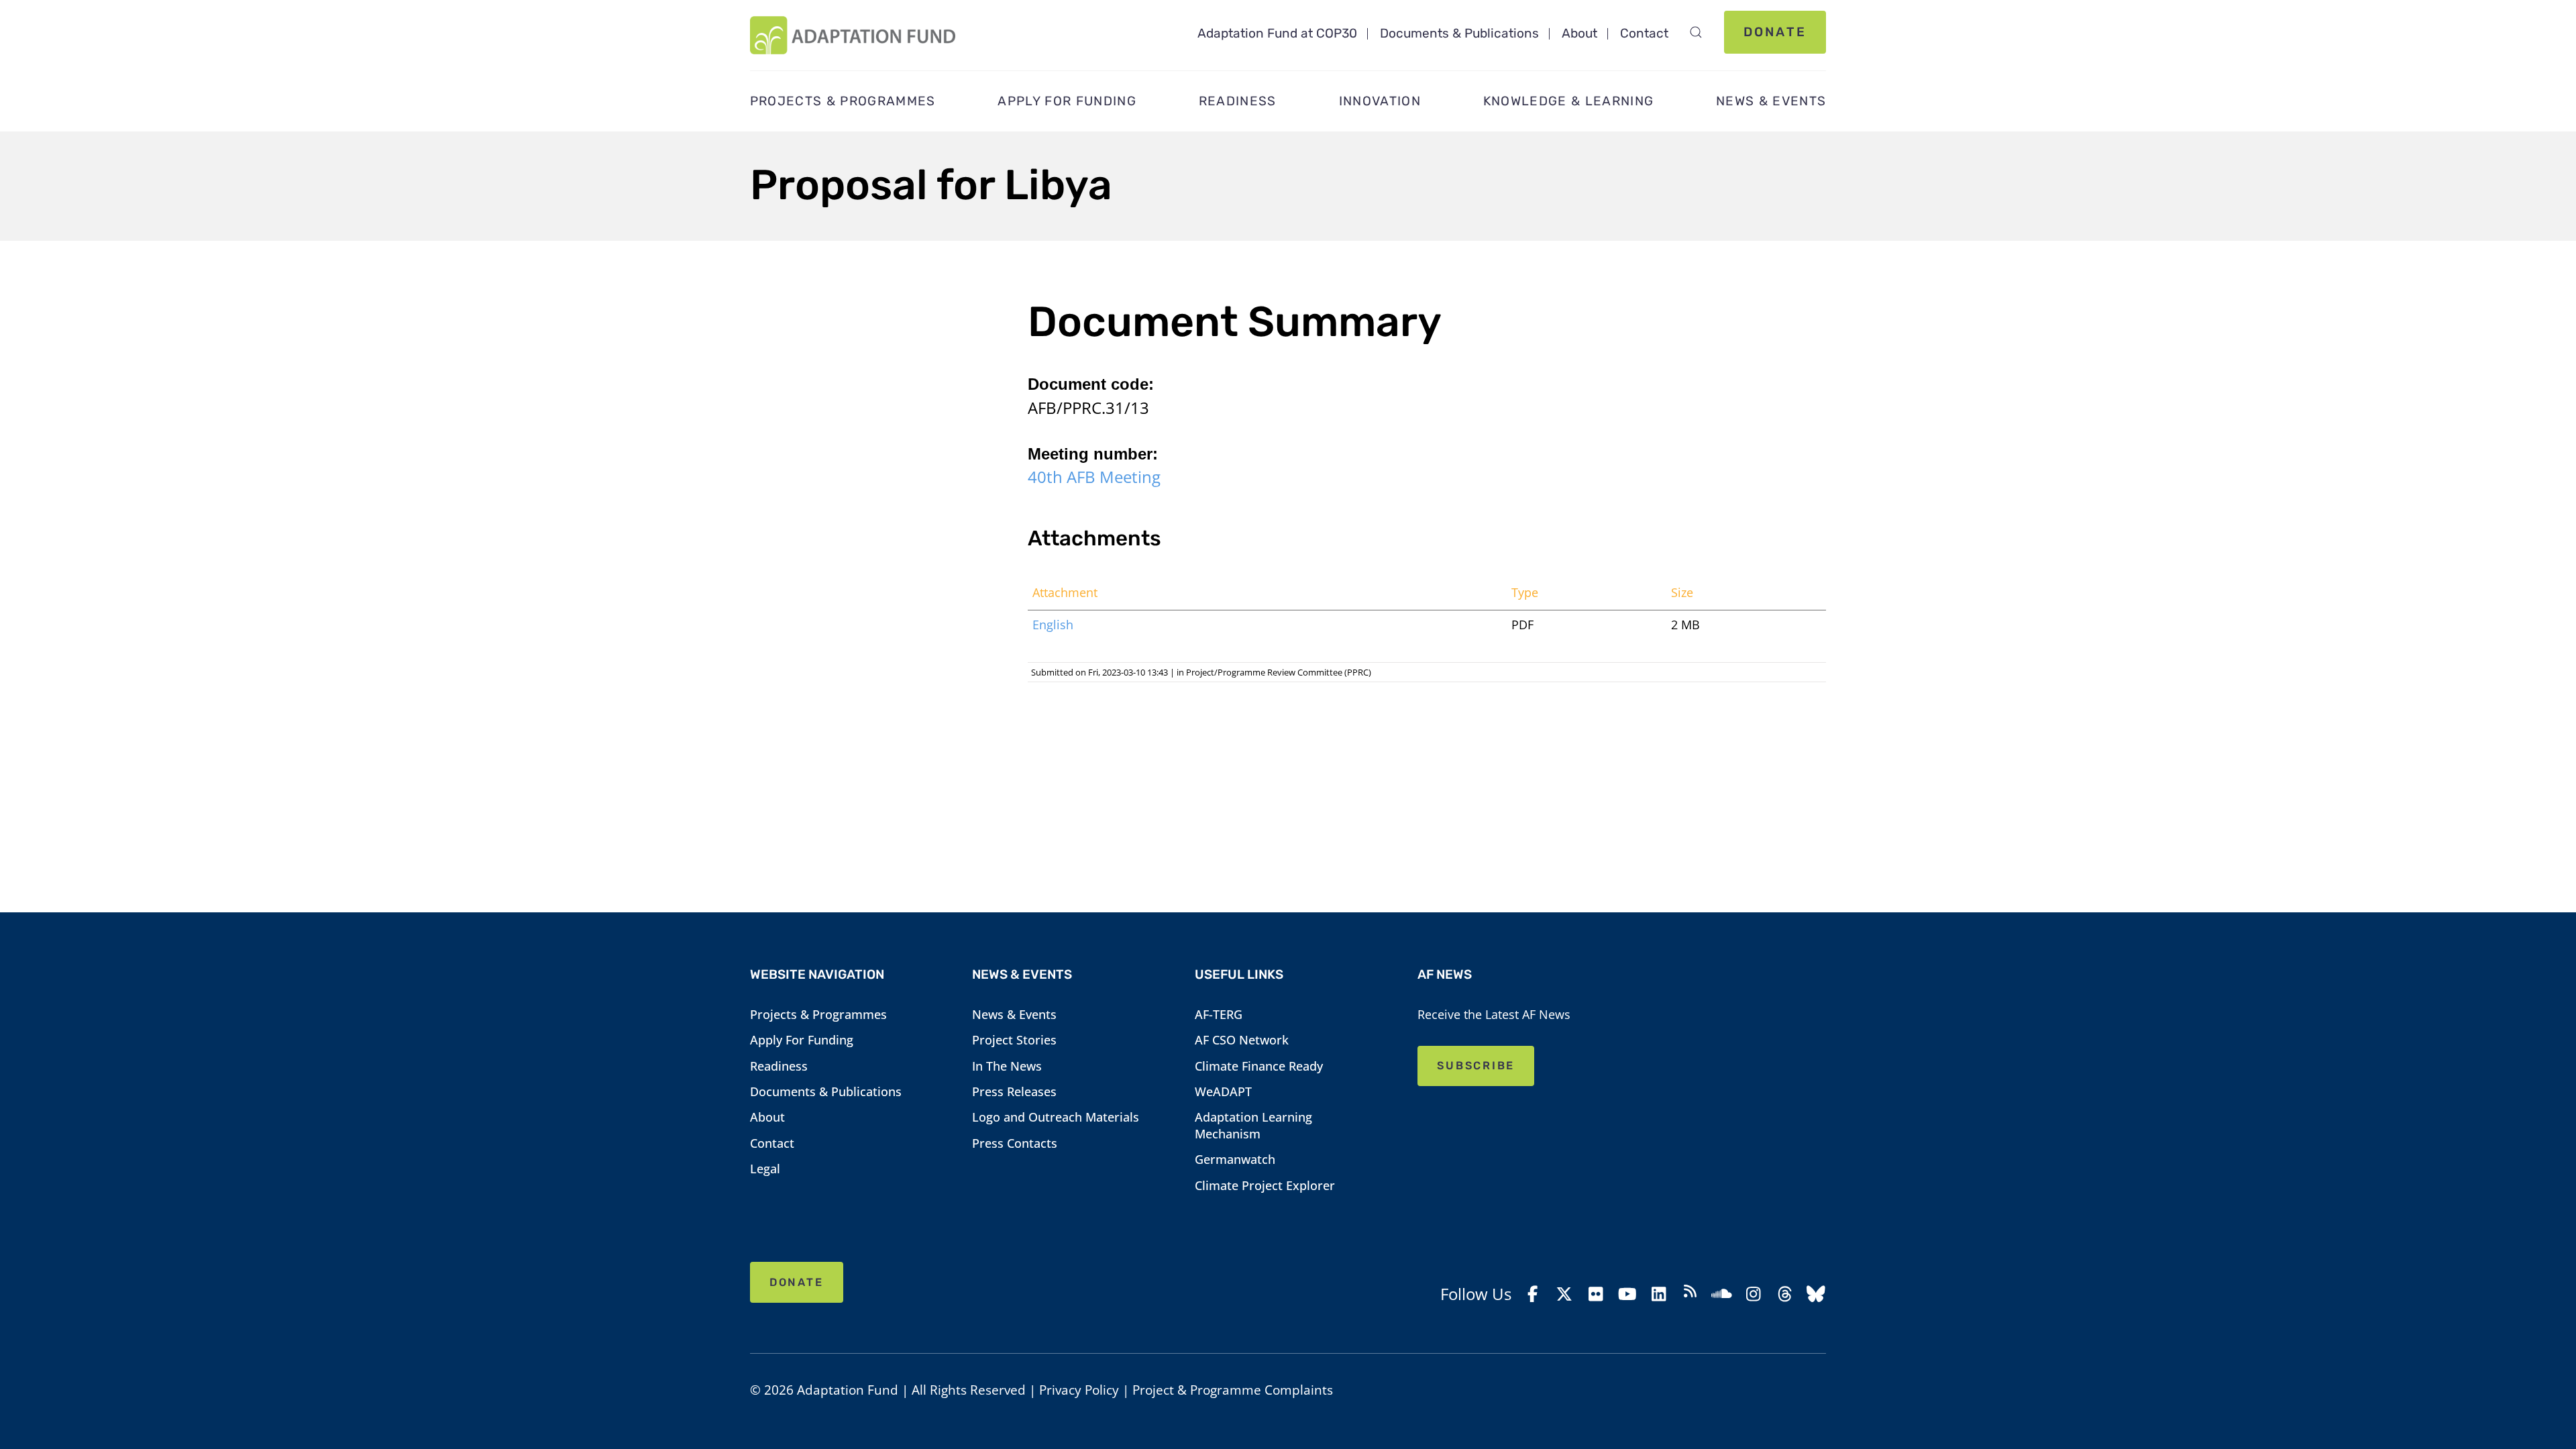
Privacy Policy (1079, 1390)
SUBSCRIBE (1476, 1066)
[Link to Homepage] (853, 35)
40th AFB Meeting (1094, 477)
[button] (1696, 32)
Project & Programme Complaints (1233, 1390)
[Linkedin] (1659, 1294)
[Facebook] (1533, 1294)
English (1053, 625)
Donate (1775, 32)
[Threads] (1785, 1294)
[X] (1565, 1294)
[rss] (1690, 1294)
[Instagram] (1753, 1294)
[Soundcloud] (1722, 1294)
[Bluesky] (1816, 1294)
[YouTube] (1627, 1294)
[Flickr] (1596, 1294)
